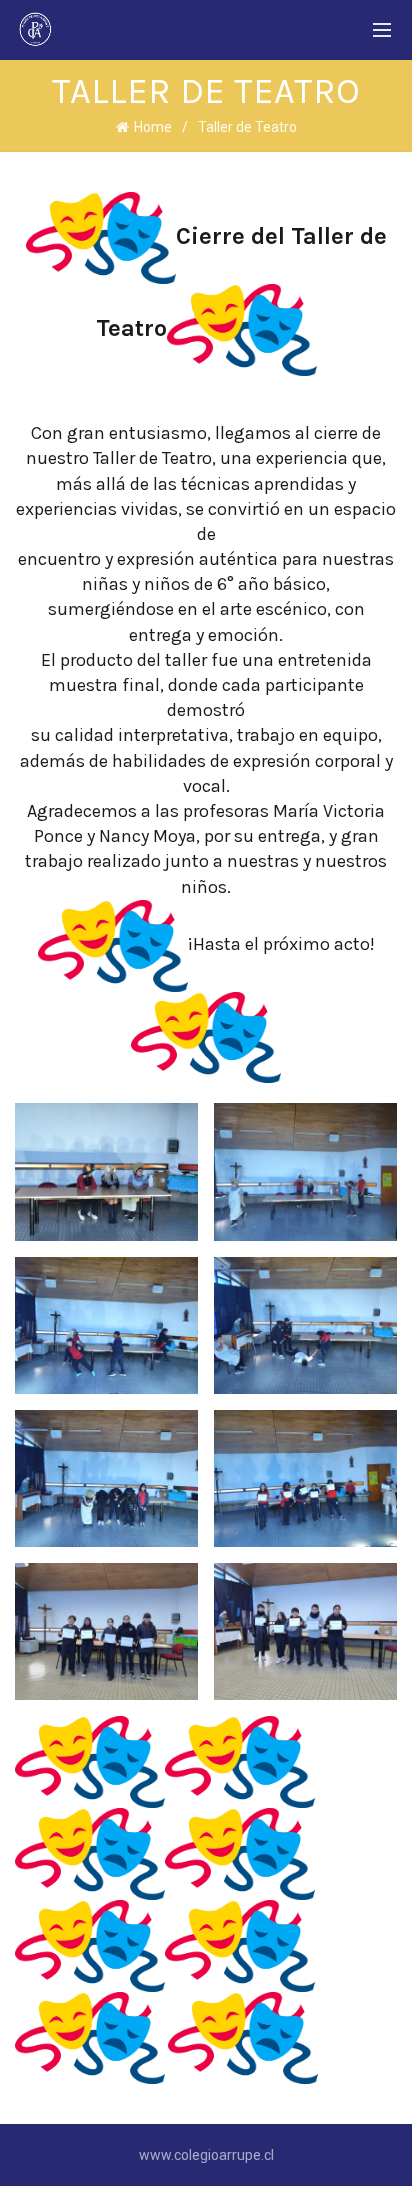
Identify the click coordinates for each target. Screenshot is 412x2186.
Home (153, 127)
